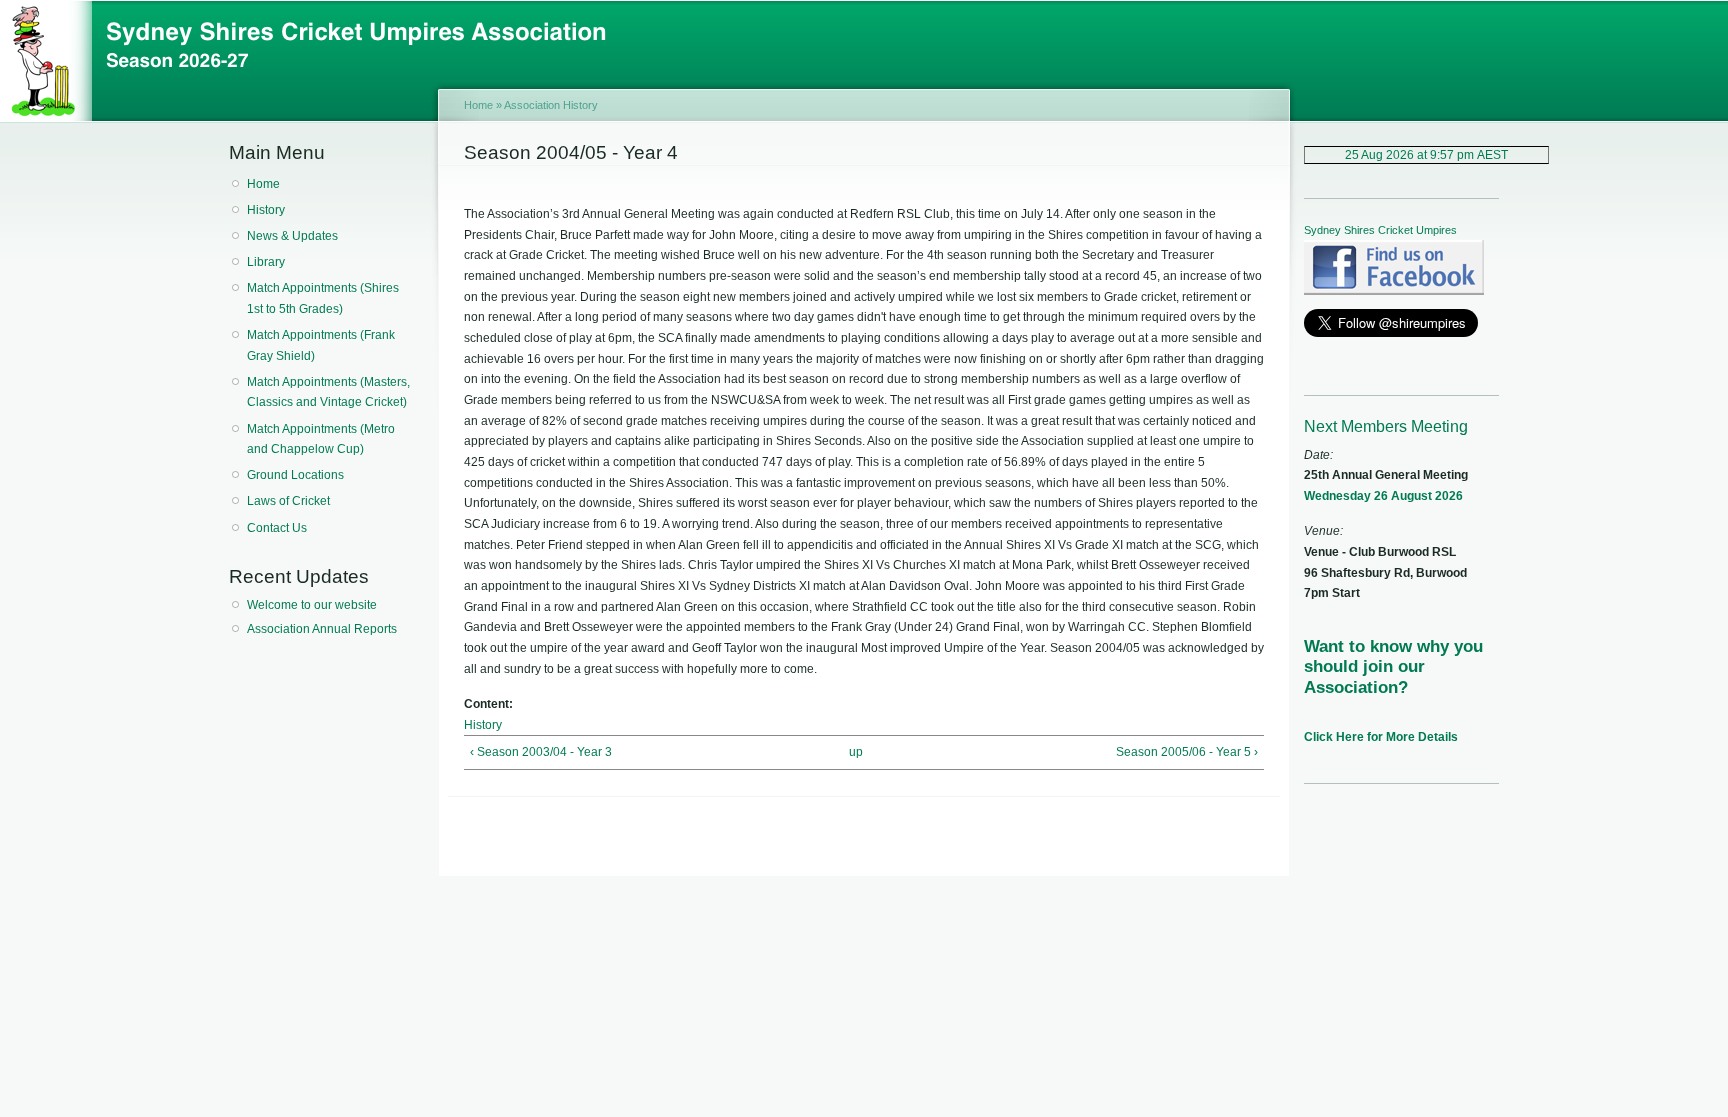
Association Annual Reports (322, 629)
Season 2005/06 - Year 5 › (1187, 752)
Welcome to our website (312, 605)
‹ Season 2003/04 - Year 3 (541, 752)
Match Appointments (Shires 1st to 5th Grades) (323, 298)
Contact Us (277, 528)
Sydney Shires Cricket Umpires (1380, 230)
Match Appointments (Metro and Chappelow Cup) (321, 439)
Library (266, 262)
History (266, 210)
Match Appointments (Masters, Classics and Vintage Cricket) (328, 392)
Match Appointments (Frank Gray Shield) (321, 345)
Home (263, 184)
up (856, 752)
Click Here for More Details (1381, 737)
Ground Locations (295, 475)
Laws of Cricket (288, 501)
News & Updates (292, 236)
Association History (551, 105)
